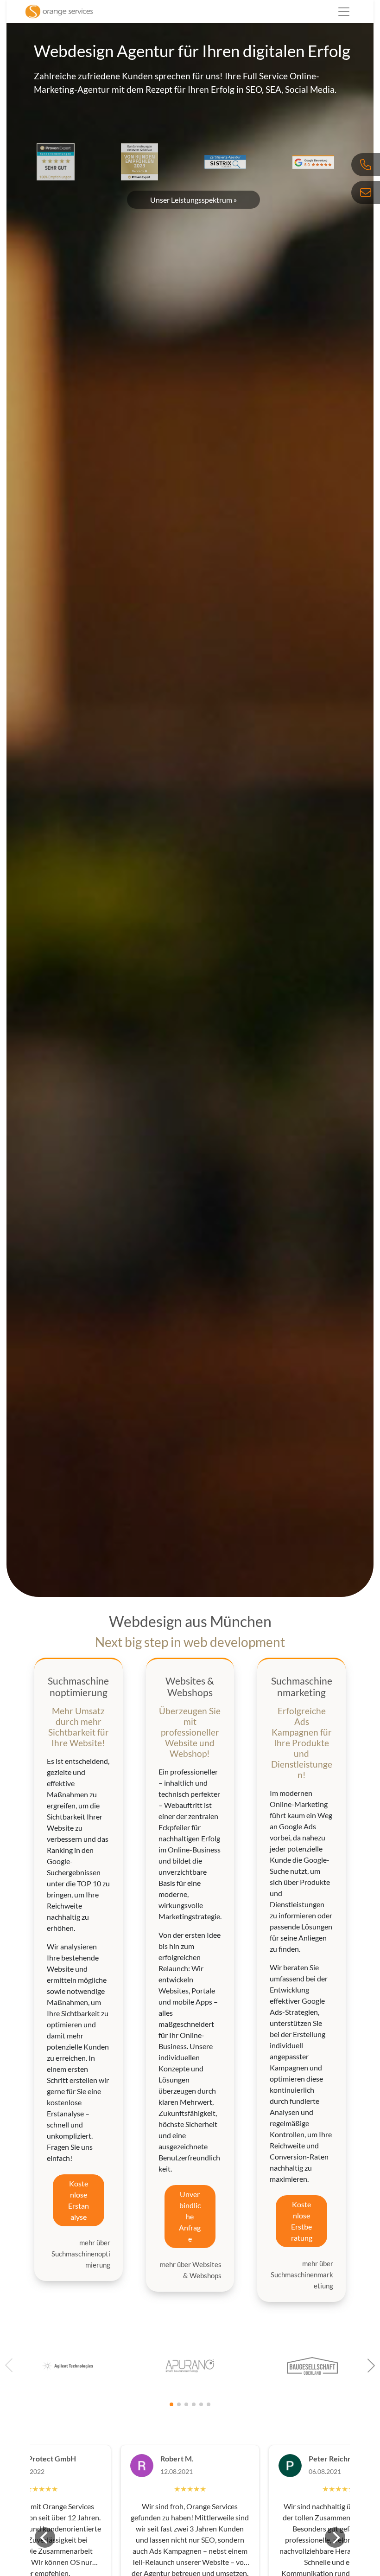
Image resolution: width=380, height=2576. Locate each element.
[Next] (335, 2538)
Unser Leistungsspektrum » (193, 200)
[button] (371, 2365)
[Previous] (45, 2538)
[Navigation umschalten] (344, 12)
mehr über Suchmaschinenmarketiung (302, 2275)
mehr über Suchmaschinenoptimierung (81, 2254)
